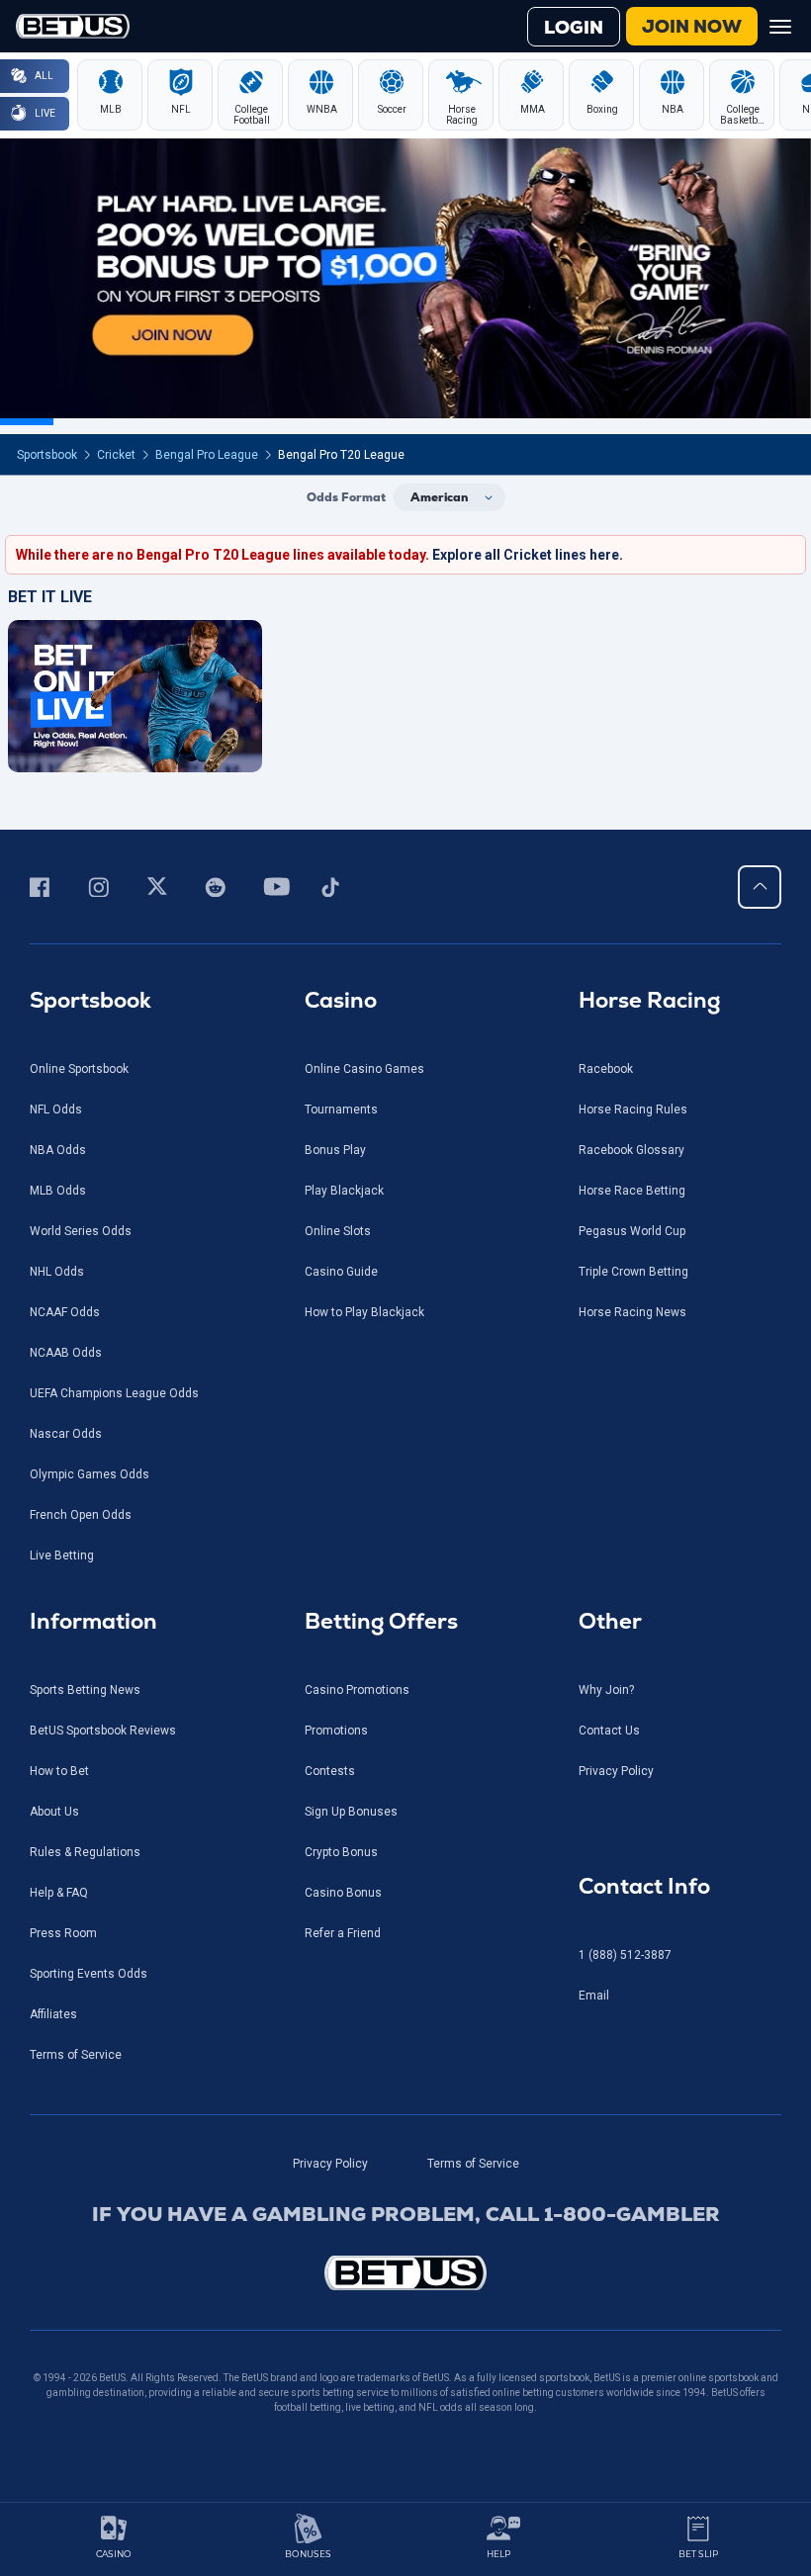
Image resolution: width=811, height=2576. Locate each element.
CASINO (114, 2554)
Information (93, 1621)
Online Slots (338, 1231)
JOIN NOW (692, 26)
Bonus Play (335, 1150)
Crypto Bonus (341, 1852)
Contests (330, 1771)
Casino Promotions (357, 1690)
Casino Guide (341, 1272)
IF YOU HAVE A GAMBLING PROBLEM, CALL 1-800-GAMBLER (406, 2214)
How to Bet (59, 1771)
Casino (341, 1000)
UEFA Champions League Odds (114, 1393)
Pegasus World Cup (632, 1231)
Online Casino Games (364, 1069)
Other (610, 1621)
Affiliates (53, 2014)
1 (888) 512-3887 (625, 1955)
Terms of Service (76, 2055)
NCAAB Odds (66, 1353)
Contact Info (644, 1886)
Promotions (336, 1731)
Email (594, 1996)
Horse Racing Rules (633, 1110)
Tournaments (341, 1110)
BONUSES (308, 2554)
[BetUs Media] (43, 887)
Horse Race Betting (632, 1191)
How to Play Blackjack (364, 1312)
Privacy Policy (616, 1771)
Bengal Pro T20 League (341, 455)
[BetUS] (405, 2273)
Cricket (116, 455)
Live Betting (62, 1555)
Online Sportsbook (79, 1069)
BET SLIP (698, 2554)
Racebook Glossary (631, 1150)
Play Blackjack (344, 1191)
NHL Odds (57, 1272)
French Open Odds (81, 1515)
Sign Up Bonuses (351, 1812)
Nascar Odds (66, 1434)
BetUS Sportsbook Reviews (103, 1731)
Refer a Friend (343, 1933)
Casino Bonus (343, 1893)
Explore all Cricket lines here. (528, 555)
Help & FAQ (59, 1893)
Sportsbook (47, 455)
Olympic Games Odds (90, 1474)
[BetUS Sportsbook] (73, 26)
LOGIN (574, 27)
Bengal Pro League (207, 455)
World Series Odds (81, 1231)
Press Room (63, 1933)
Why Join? (606, 1690)
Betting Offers (381, 1621)
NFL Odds (56, 1110)
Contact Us (609, 1731)
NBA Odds (58, 1150)
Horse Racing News (632, 1312)
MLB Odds (58, 1191)
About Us (54, 1812)
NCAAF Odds (65, 1312)
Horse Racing (649, 1000)
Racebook (606, 1069)
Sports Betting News (85, 1690)
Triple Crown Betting (633, 1272)
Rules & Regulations (85, 1852)
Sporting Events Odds (89, 1974)
